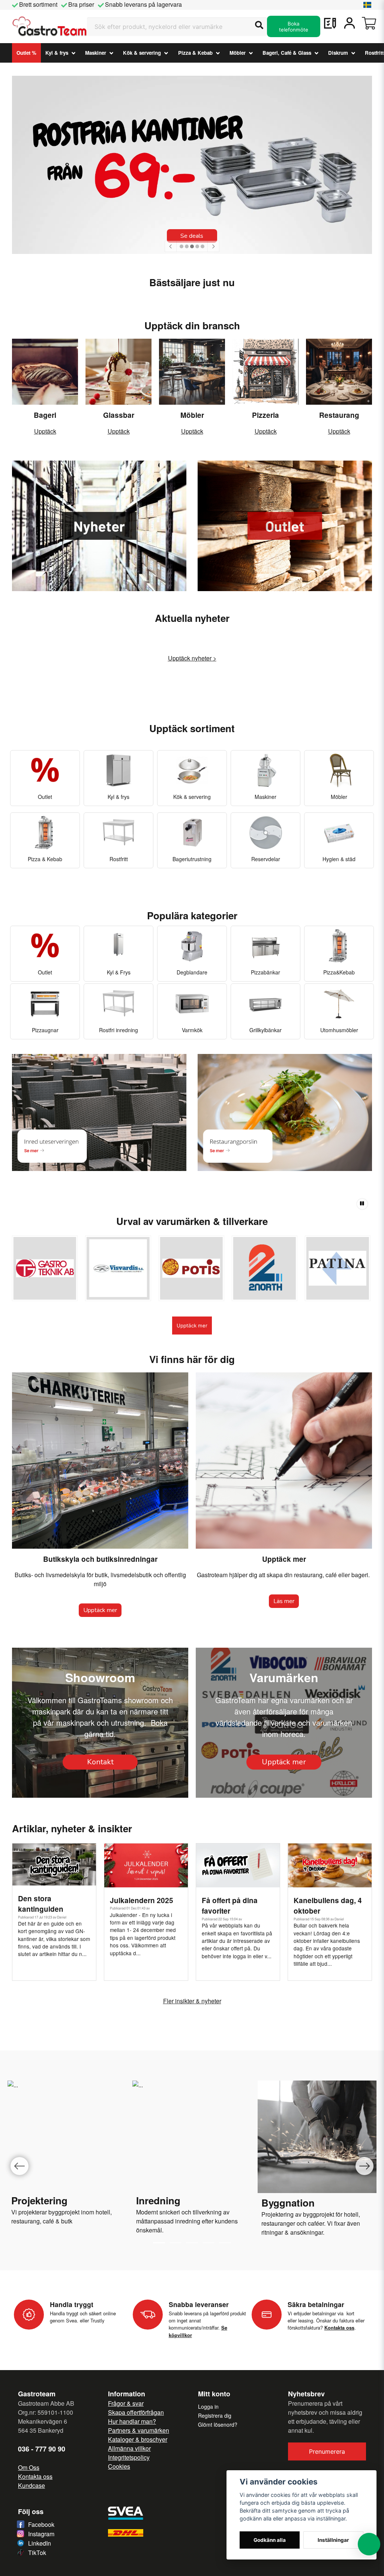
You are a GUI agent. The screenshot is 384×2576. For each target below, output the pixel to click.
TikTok (37, 2553)
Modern (146, 2212)
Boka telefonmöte (294, 27)
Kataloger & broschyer (138, 2439)
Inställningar (333, 2540)
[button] (367, 5)
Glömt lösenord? (218, 2424)
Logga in (208, 2406)
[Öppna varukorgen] (369, 23)
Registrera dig (215, 2415)
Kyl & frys (57, 53)
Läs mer (284, 1601)
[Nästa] (213, 246)
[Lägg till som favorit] (330, 23)
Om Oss (29, 2467)
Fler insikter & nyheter (192, 2001)
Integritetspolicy (129, 2457)
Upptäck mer (192, 1326)
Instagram (41, 2534)
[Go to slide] (175, 2243)
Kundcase (31, 2485)
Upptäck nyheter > (192, 658)
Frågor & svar (126, 2403)
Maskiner (96, 53)
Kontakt (100, 1762)
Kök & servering (142, 53)
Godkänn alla (270, 2540)
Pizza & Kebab (195, 53)
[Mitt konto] (349, 23)
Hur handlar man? (132, 2421)
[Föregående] (171, 246)
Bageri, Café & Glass (287, 53)
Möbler (238, 53)
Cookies (119, 2466)
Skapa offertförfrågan (136, 2412)
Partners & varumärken (139, 2430)
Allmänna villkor (129, 2448)
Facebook (41, 2524)
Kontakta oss (35, 2476)
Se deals (192, 236)
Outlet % (26, 53)
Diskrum (338, 53)
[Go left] (19, 2166)
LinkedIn (40, 2543)
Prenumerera (327, 2451)
